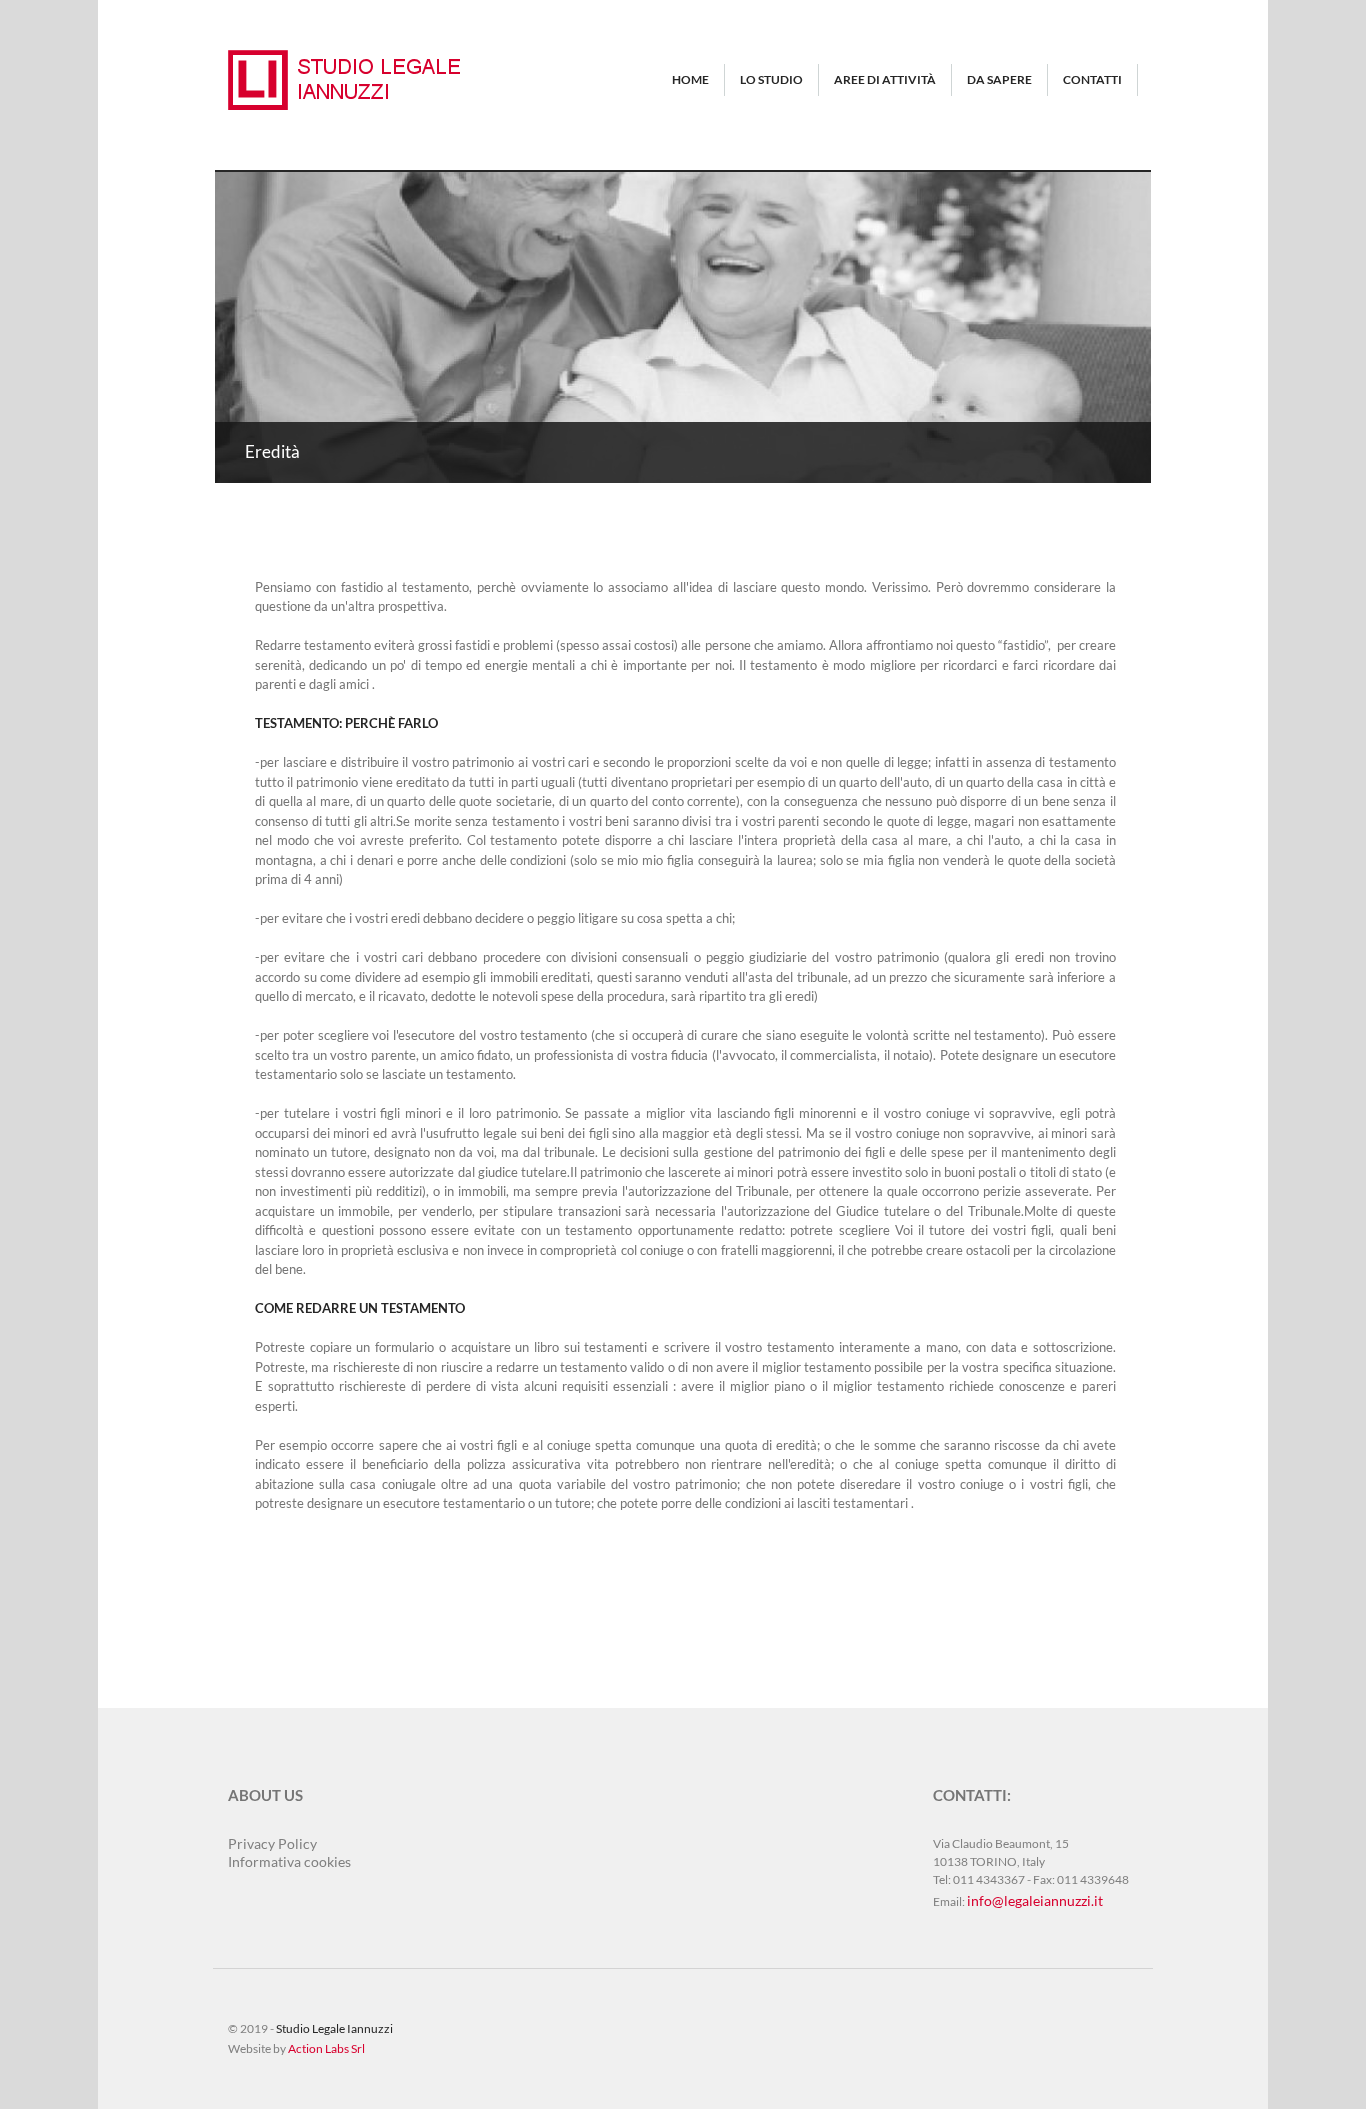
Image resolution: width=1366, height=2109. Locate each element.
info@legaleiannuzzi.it (1035, 1900)
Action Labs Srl (326, 2048)
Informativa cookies (289, 1861)
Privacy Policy (272, 1843)
